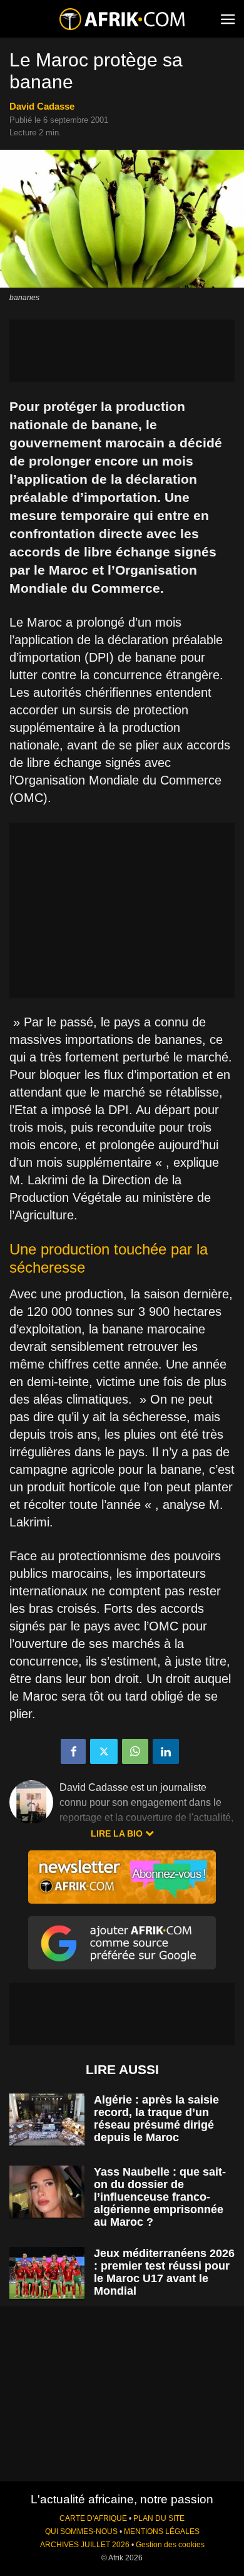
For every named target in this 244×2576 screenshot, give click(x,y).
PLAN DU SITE (159, 2518)
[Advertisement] (122, 351)
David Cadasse (42, 106)
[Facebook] (73, 1751)
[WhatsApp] (135, 1751)
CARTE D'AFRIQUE (93, 2518)
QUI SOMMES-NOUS (81, 2532)
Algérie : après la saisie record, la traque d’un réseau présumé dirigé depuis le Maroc (156, 2119)
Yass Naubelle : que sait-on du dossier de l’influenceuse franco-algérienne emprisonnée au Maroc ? (160, 2197)
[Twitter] (104, 1751)
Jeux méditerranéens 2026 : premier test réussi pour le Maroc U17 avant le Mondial (164, 2272)
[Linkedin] (166, 1751)
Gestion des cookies (170, 2545)
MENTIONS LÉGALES (162, 2532)
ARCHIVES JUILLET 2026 (85, 2545)
